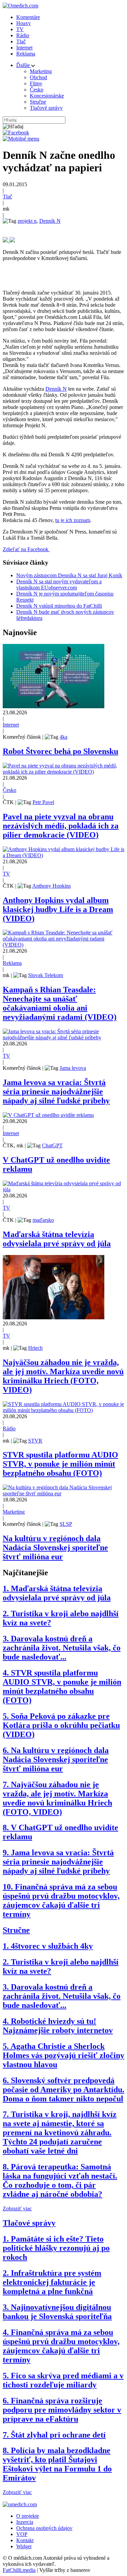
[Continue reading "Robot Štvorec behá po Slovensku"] (54, 706)
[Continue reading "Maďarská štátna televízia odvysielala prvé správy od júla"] (63, 1189)
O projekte (28, 2516)
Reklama (26, 54)
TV (20, 29)
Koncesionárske (47, 96)
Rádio (23, 35)
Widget (24, 2546)
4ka (63, 737)
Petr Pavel (43, 802)
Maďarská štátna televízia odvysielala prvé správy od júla (57, 1239)
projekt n (27, 221)
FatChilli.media (19, 2570)
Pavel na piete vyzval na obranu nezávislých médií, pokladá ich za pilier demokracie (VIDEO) (61, 826)
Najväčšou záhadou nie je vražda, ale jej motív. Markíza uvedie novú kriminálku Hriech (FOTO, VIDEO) (63, 1376)
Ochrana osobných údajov (44, 2528)
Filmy (36, 83)
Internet (24, 48)
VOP (22, 2534)
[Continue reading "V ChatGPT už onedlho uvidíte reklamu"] (48, 1115)
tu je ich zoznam (73, 520)
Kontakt (25, 2540)
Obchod (38, 77)
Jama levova (73, 1068)
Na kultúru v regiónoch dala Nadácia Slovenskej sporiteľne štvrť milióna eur (55, 1547)
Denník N (50, 221)
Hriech (35, 1348)
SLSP (66, 1524)
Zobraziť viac (17, 2209)
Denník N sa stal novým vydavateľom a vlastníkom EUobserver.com (59, 585)
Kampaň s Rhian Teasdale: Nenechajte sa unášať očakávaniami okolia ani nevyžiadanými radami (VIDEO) (60, 1003)
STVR (35, 1441)
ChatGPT (52, 1145)
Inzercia (25, 2522)
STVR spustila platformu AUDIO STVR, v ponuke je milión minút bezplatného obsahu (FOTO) (60, 1464)
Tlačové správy (46, 108)
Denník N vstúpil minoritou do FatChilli (59, 606)
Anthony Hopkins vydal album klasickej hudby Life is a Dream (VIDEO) (58, 909)
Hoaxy (24, 23)
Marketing (41, 71)
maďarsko (43, 1220)
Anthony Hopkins (51, 886)
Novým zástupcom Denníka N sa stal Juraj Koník (69, 575)
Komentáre (28, 17)
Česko (37, 90)
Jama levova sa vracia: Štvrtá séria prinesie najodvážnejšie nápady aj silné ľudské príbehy (56, 1091)
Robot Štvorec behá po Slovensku (60, 751)
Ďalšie (24, 65)
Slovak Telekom (46, 975)
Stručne (38, 102)
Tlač (21, 41)
